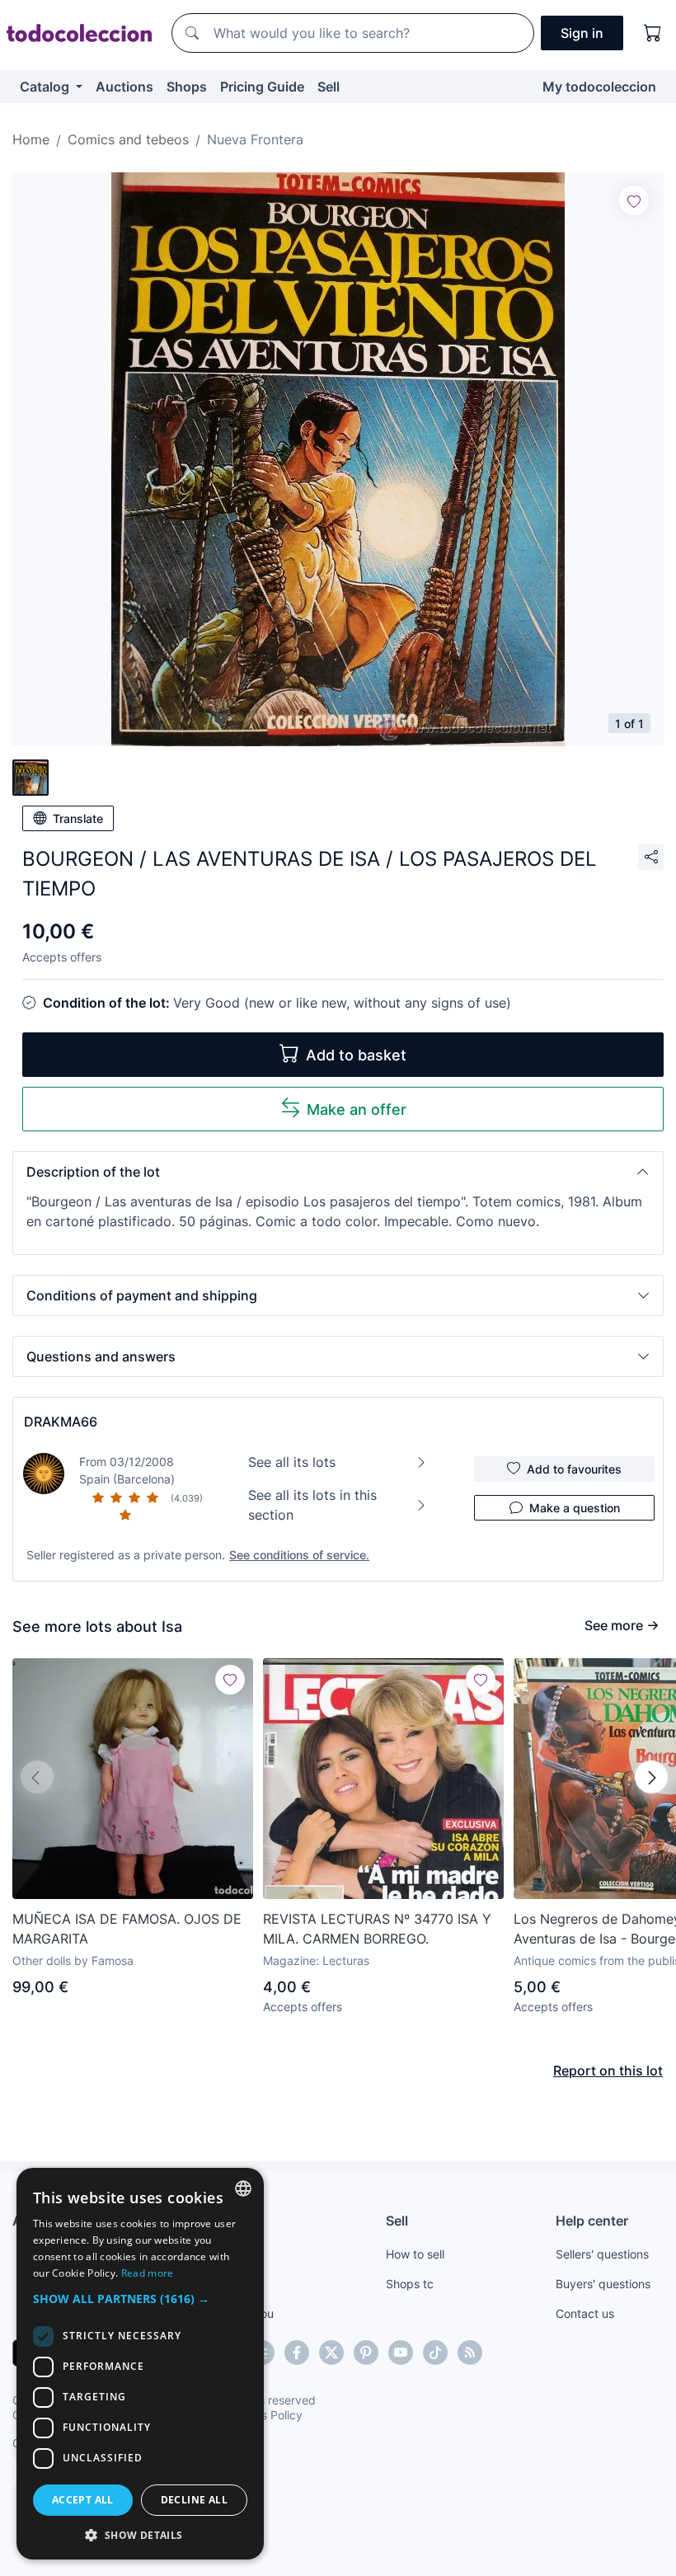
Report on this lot (608, 2071)
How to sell (415, 2254)
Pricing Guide (262, 87)
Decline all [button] (194, 2500)
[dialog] (140, 2364)
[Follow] (634, 200)
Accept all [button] (83, 2500)
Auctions (124, 87)
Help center (592, 2221)
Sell (329, 87)
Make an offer (357, 1109)
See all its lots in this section (312, 1505)
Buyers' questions (603, 2284)
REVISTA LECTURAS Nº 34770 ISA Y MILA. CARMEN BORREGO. (377, 1929)
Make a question (575, 1508)
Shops (187, 87)
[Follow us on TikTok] (435, 2353)
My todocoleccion (599, 87)
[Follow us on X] (331, 2353)
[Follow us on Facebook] (297, 2353)
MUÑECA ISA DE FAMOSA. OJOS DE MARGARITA (127, 1929)
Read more (148, 2273)
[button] (338, 1172)
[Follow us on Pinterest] (366, 2353)
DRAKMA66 (61, 1422)
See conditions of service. (299, 1555)
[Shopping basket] (653, 33)
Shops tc (410, 2284)
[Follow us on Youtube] (401, 2353)
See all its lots (292, 1462)
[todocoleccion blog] (470, 2353)
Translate (78, 818)
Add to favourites (574, 1469)
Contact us (585, 2313)
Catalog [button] (46, 87)
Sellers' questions (602, 2254)
